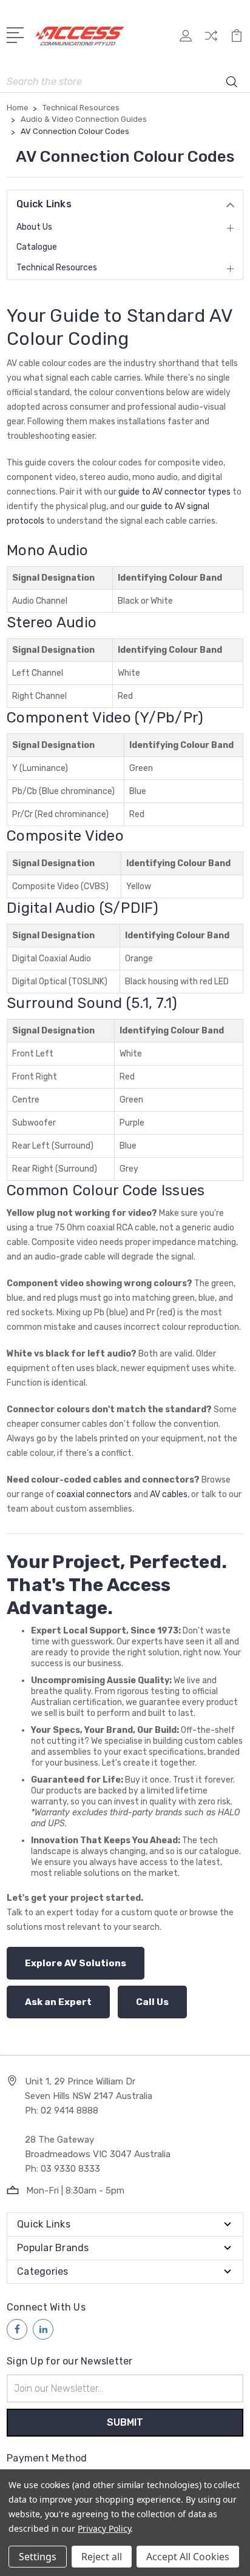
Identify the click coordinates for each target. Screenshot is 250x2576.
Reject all (102, 2557)
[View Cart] (237, 40)
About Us (34, 227)
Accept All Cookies (188, 2557)
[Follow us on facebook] (17, 2329)
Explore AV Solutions (76, 1963)
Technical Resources (57, 268)
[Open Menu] (17, 34)
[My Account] (186, 40)
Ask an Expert (58, 2002)
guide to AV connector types (174, 492)
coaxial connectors (94, 1494)
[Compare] (211, 40)
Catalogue (37, 247)
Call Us (152, 2002)
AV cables (169, 1494)
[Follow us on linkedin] (43, 2329)
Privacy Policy (104, 2528)
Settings (38, 2557)
